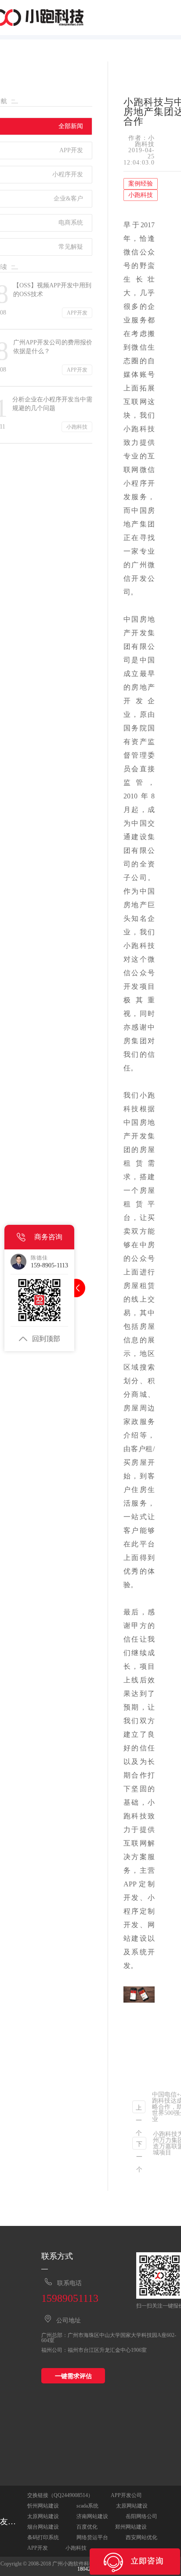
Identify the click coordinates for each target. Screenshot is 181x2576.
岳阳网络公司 (141, 2516)
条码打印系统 (43, 2537)
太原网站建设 (132, 2506)
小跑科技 (76, 2548)
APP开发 (38, 2548)
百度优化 (87, 2527)
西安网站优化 (141, 2537)
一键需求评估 (73, 2376)
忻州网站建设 (43, 2506)
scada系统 (87, 2506)
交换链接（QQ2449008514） (60, 2495)
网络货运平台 (92, 2537)
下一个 (139, 2145)
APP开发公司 (126, 2495)
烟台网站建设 (43, 2527)
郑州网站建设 (131, 2527)
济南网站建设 (92, 2516)
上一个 (139, 2109)
